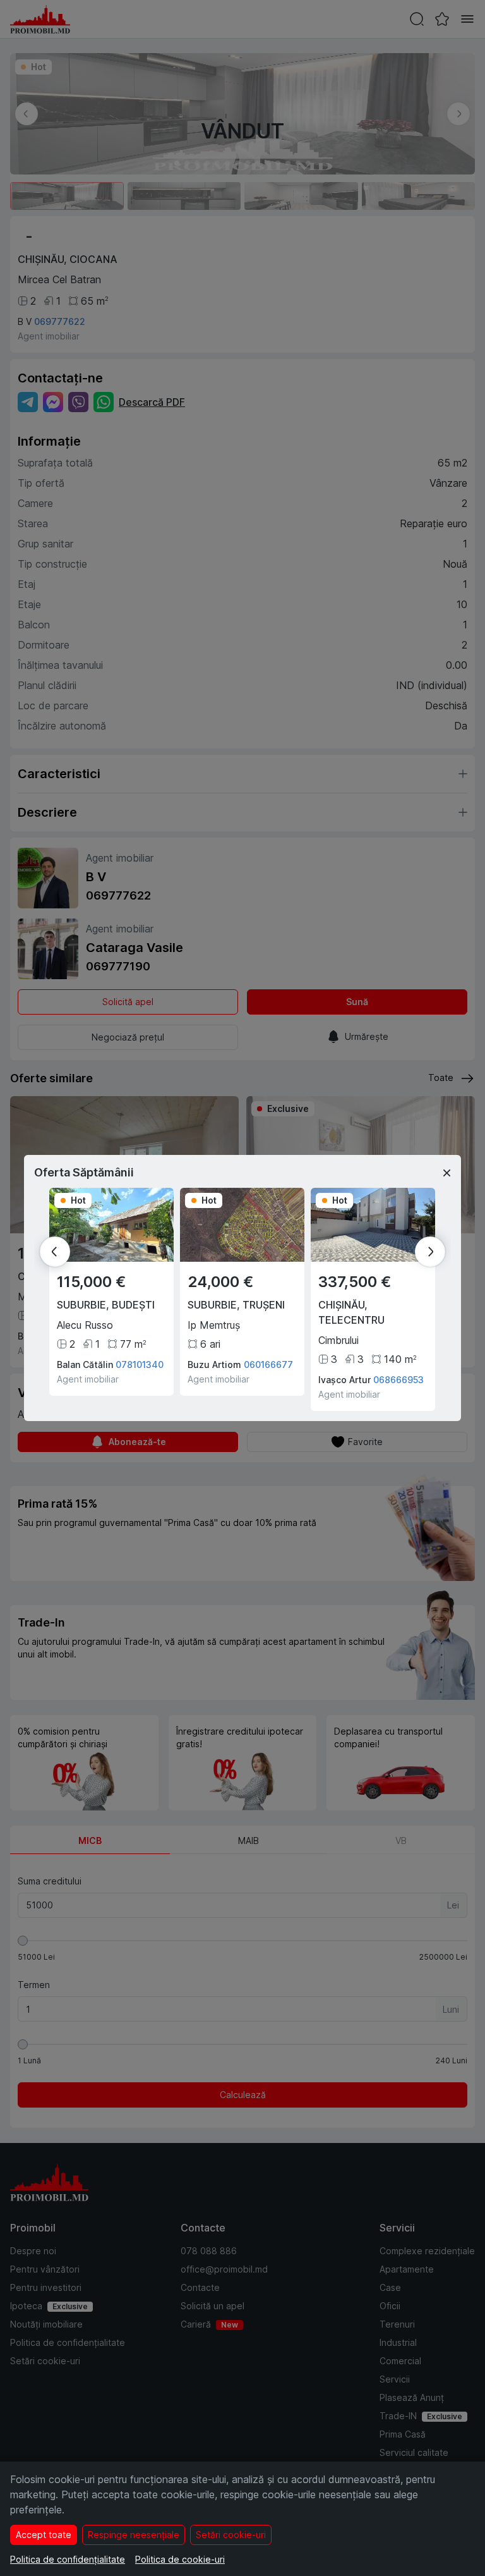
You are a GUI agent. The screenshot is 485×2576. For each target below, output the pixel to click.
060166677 (268, 1364)
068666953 (398, 1380)
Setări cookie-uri (231, 2535)
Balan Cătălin (85, 1364)
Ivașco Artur (344, 1380)
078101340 (140, 1364)
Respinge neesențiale (134, 2535)
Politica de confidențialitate (68, 2559)
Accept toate (44, 2535)
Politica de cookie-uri (180, 2559)
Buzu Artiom (214, 1364)
